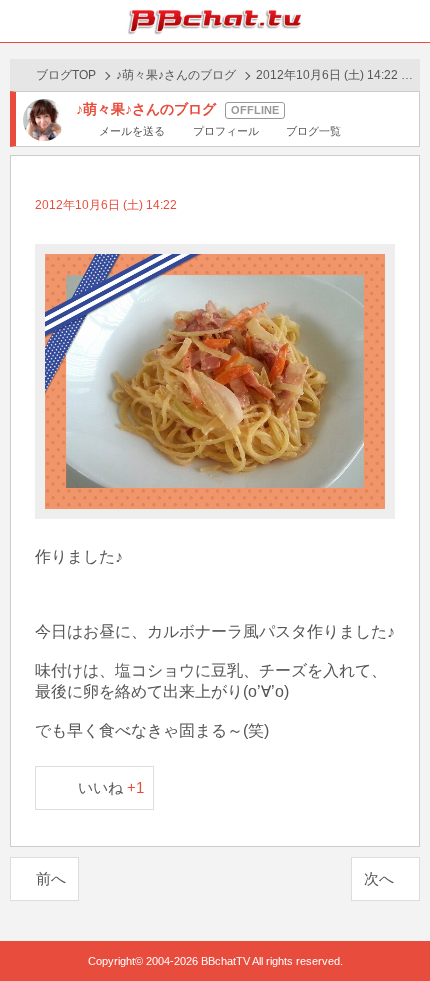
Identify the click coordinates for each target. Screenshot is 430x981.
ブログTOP (66, 75)
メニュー (409, 21)
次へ (379, 878)
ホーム (21, 21)
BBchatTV (215, 21)
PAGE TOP (394, 927)
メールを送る (132, 131)
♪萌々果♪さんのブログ (176, 75)
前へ (51, 878)
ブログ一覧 (313, 131)
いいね (111, 787)
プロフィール (225, 131)
